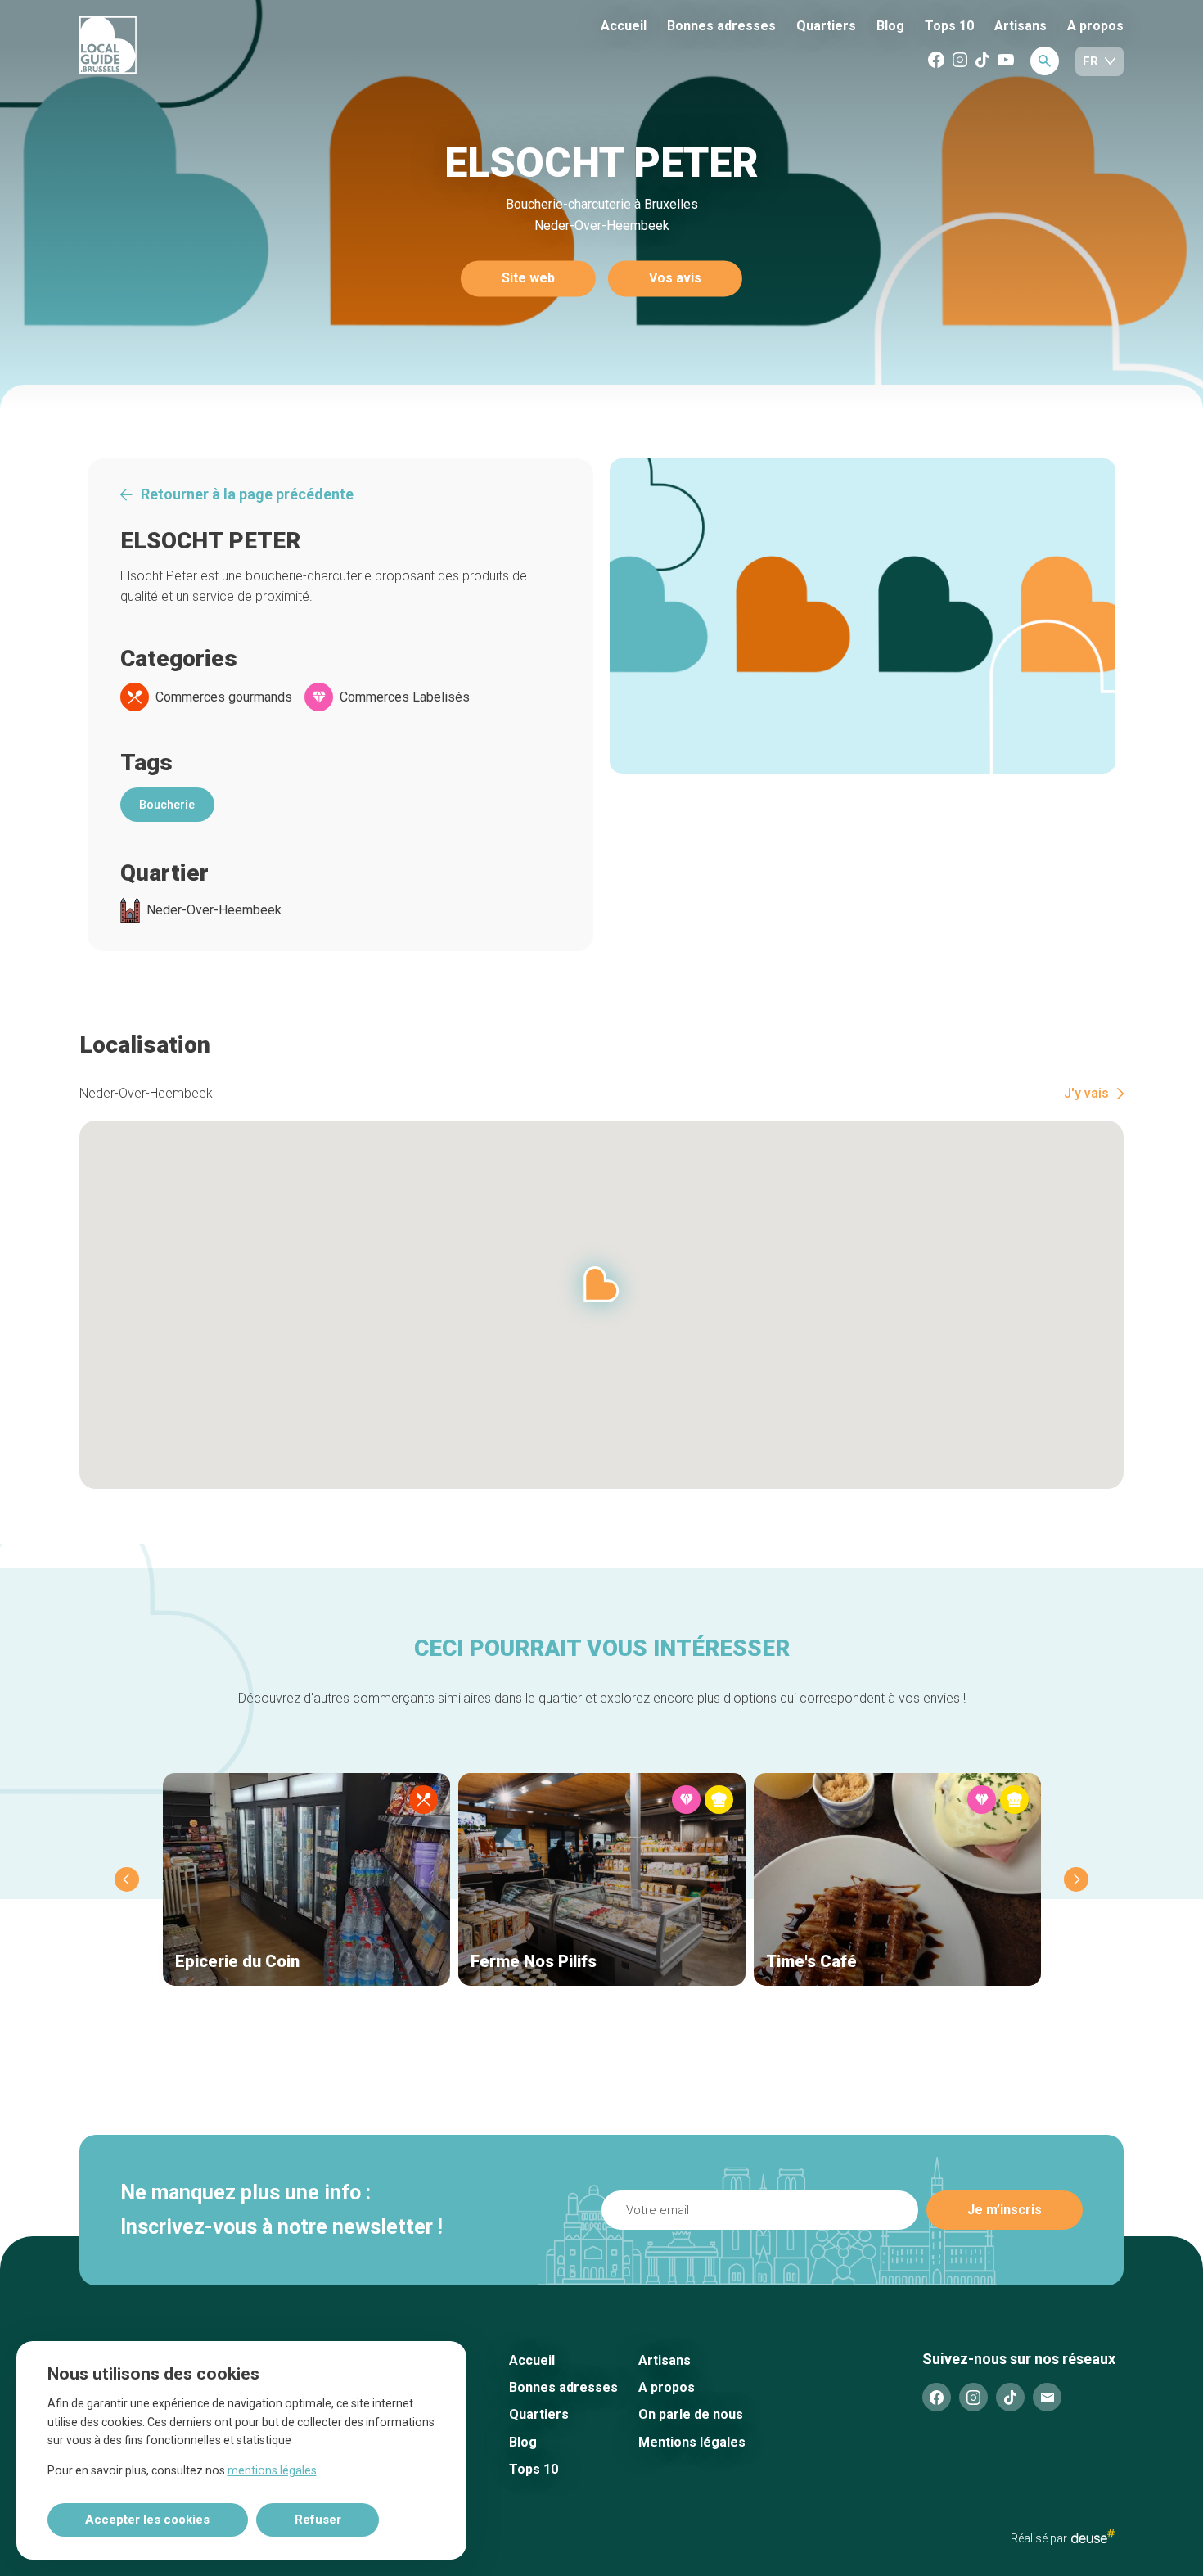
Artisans (1021, 26)
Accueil (624, 26)
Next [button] (1076, 1879)
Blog (890, 26)
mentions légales (272, 2470)
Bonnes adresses (721, 26)
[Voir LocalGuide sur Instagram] (960, 61)
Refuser (318, 2520)
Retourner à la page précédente (247, 494)
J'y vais (1086, 1094)
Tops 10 (949, 26)
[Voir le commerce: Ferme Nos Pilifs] (602, 1879)
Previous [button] (127, 1879)
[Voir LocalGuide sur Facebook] (936, 61)
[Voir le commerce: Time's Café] (897, 1879)
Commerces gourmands (224, 697)
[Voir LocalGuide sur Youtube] (1006, 61)
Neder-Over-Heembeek (214, 910)
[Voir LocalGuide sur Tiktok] (982, 61)
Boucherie (167, 805)
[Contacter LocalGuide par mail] (1047, 2397)
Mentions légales (692, 2442)
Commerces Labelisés (405, 697)
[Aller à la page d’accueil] (169, 46)
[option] (863, 616)
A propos (1095, 26)
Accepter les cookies (147, 2520)
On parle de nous (691, 2414)
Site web (528, 279)
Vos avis (675, 279)
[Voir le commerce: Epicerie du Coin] (306, 1879)
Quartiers (826, 26)
